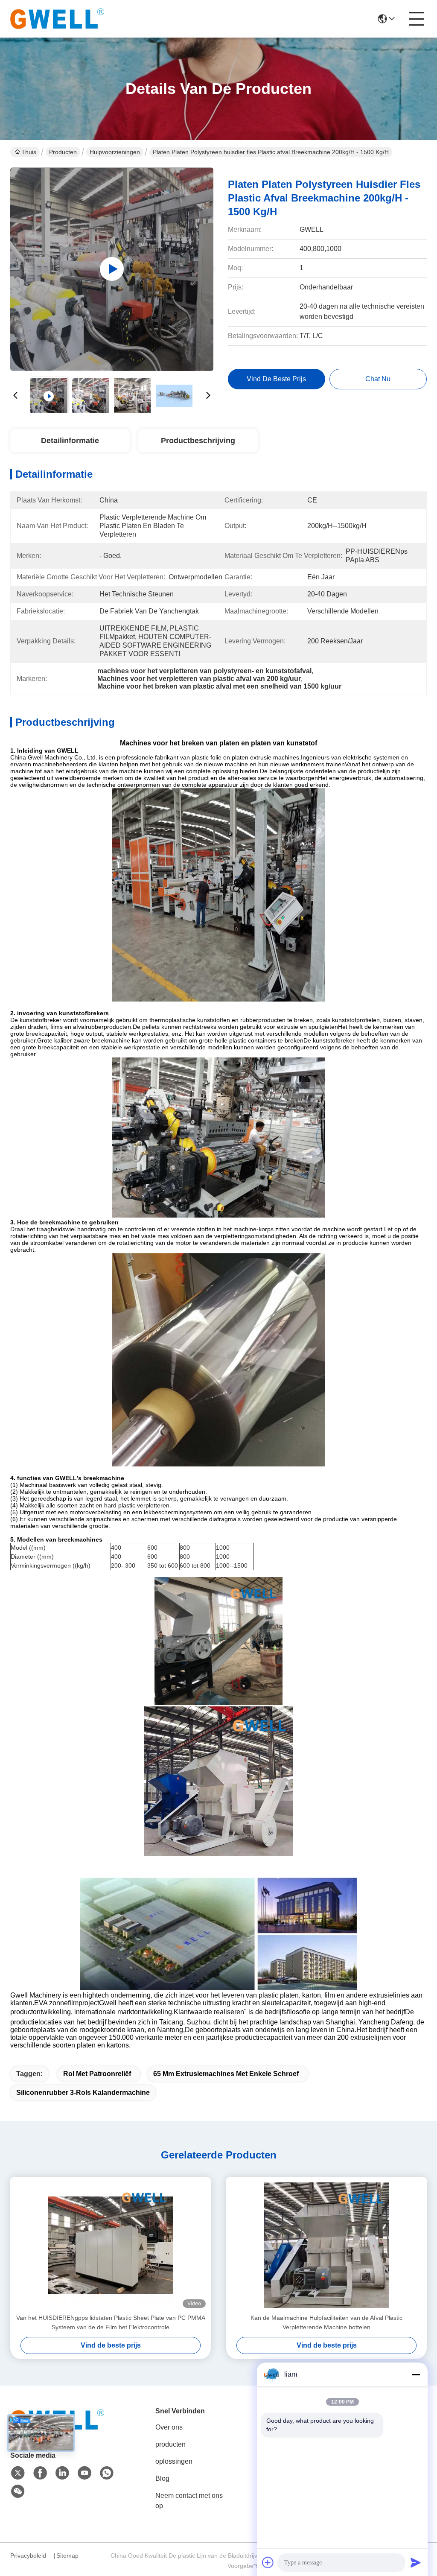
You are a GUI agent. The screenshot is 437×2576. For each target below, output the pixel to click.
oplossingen (174, 2461)
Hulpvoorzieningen (115, 152)
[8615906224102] (107, 2473)
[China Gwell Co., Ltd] (57, 19)
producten (170, 2444)
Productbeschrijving (198, 441)
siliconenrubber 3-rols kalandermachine (83, 2093)
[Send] (416, 2562)
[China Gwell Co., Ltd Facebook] (40, 2473)
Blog (162, 2478)
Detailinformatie (70, 441)
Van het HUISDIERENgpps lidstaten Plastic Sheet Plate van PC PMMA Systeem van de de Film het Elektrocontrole (111, 2322)
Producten (63, 152)
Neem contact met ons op (189, 2501)
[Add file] (268, 2562)
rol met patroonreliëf (97, 2074)
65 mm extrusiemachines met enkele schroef (226, 2074)
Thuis (29, 152)
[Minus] (416, 2374)
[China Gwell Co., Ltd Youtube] (84, 2473)
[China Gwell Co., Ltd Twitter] (18, 2473)
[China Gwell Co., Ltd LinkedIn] (62, 2473)
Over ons (169, 2427)
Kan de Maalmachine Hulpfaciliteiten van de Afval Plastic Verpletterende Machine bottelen (326, 2322)
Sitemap (67, 2556)
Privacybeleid (28, 2556)
